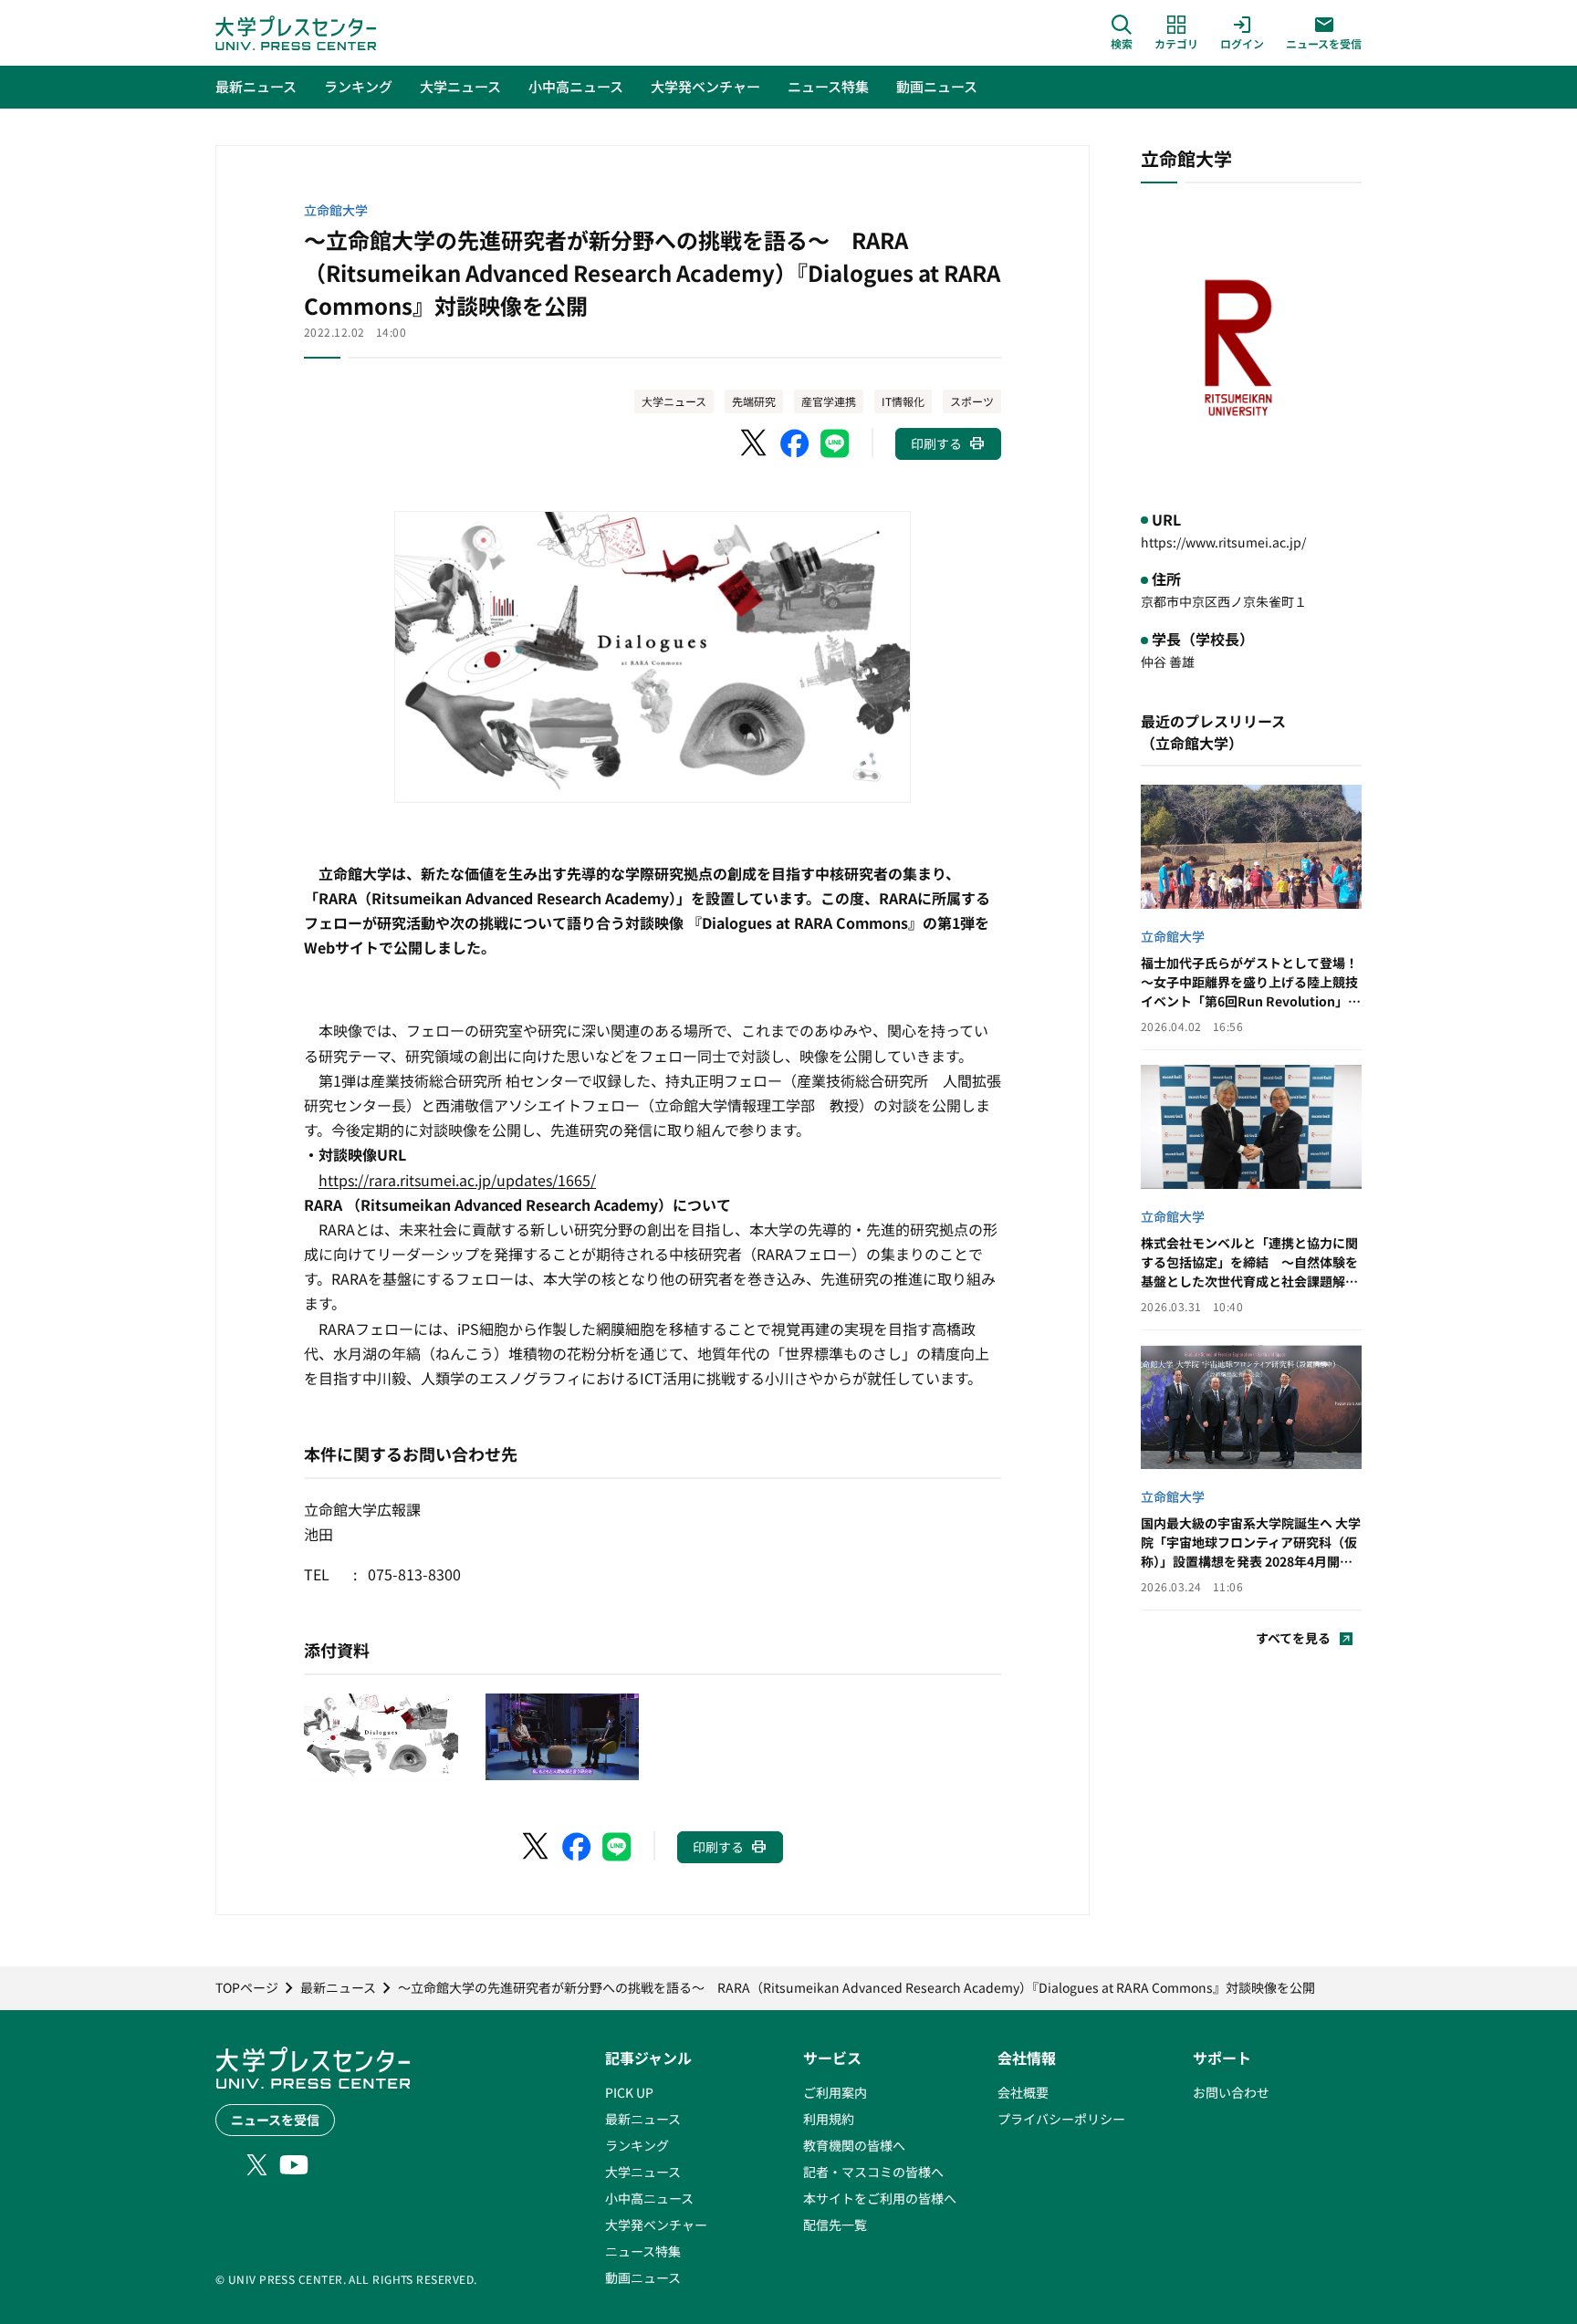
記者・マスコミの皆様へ (873, 2172)
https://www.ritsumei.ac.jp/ (1223, 542)
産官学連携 (829, 401)
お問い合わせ (1231, 2092)
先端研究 (754, 401)
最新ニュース (643, 2119)
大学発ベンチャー (656, 2225)
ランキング (637, 2145)
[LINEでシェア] (835, 443)
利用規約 (829, 2119)
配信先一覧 (835, 2225)
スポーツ (972, 401)
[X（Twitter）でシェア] (755, 443)
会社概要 (1023, 2092)
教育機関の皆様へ (854, 2145)
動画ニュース (643, 2277)
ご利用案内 (835, 2092)
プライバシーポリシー (1061, 2119)
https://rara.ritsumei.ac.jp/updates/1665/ (457, 1180)
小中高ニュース (649, 2198)
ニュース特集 (643, 2251)
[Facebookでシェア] (795, 443)
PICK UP (629, 2092)
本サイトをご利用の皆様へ (880, 2198)
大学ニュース (674, 401)
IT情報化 (903, 401)
